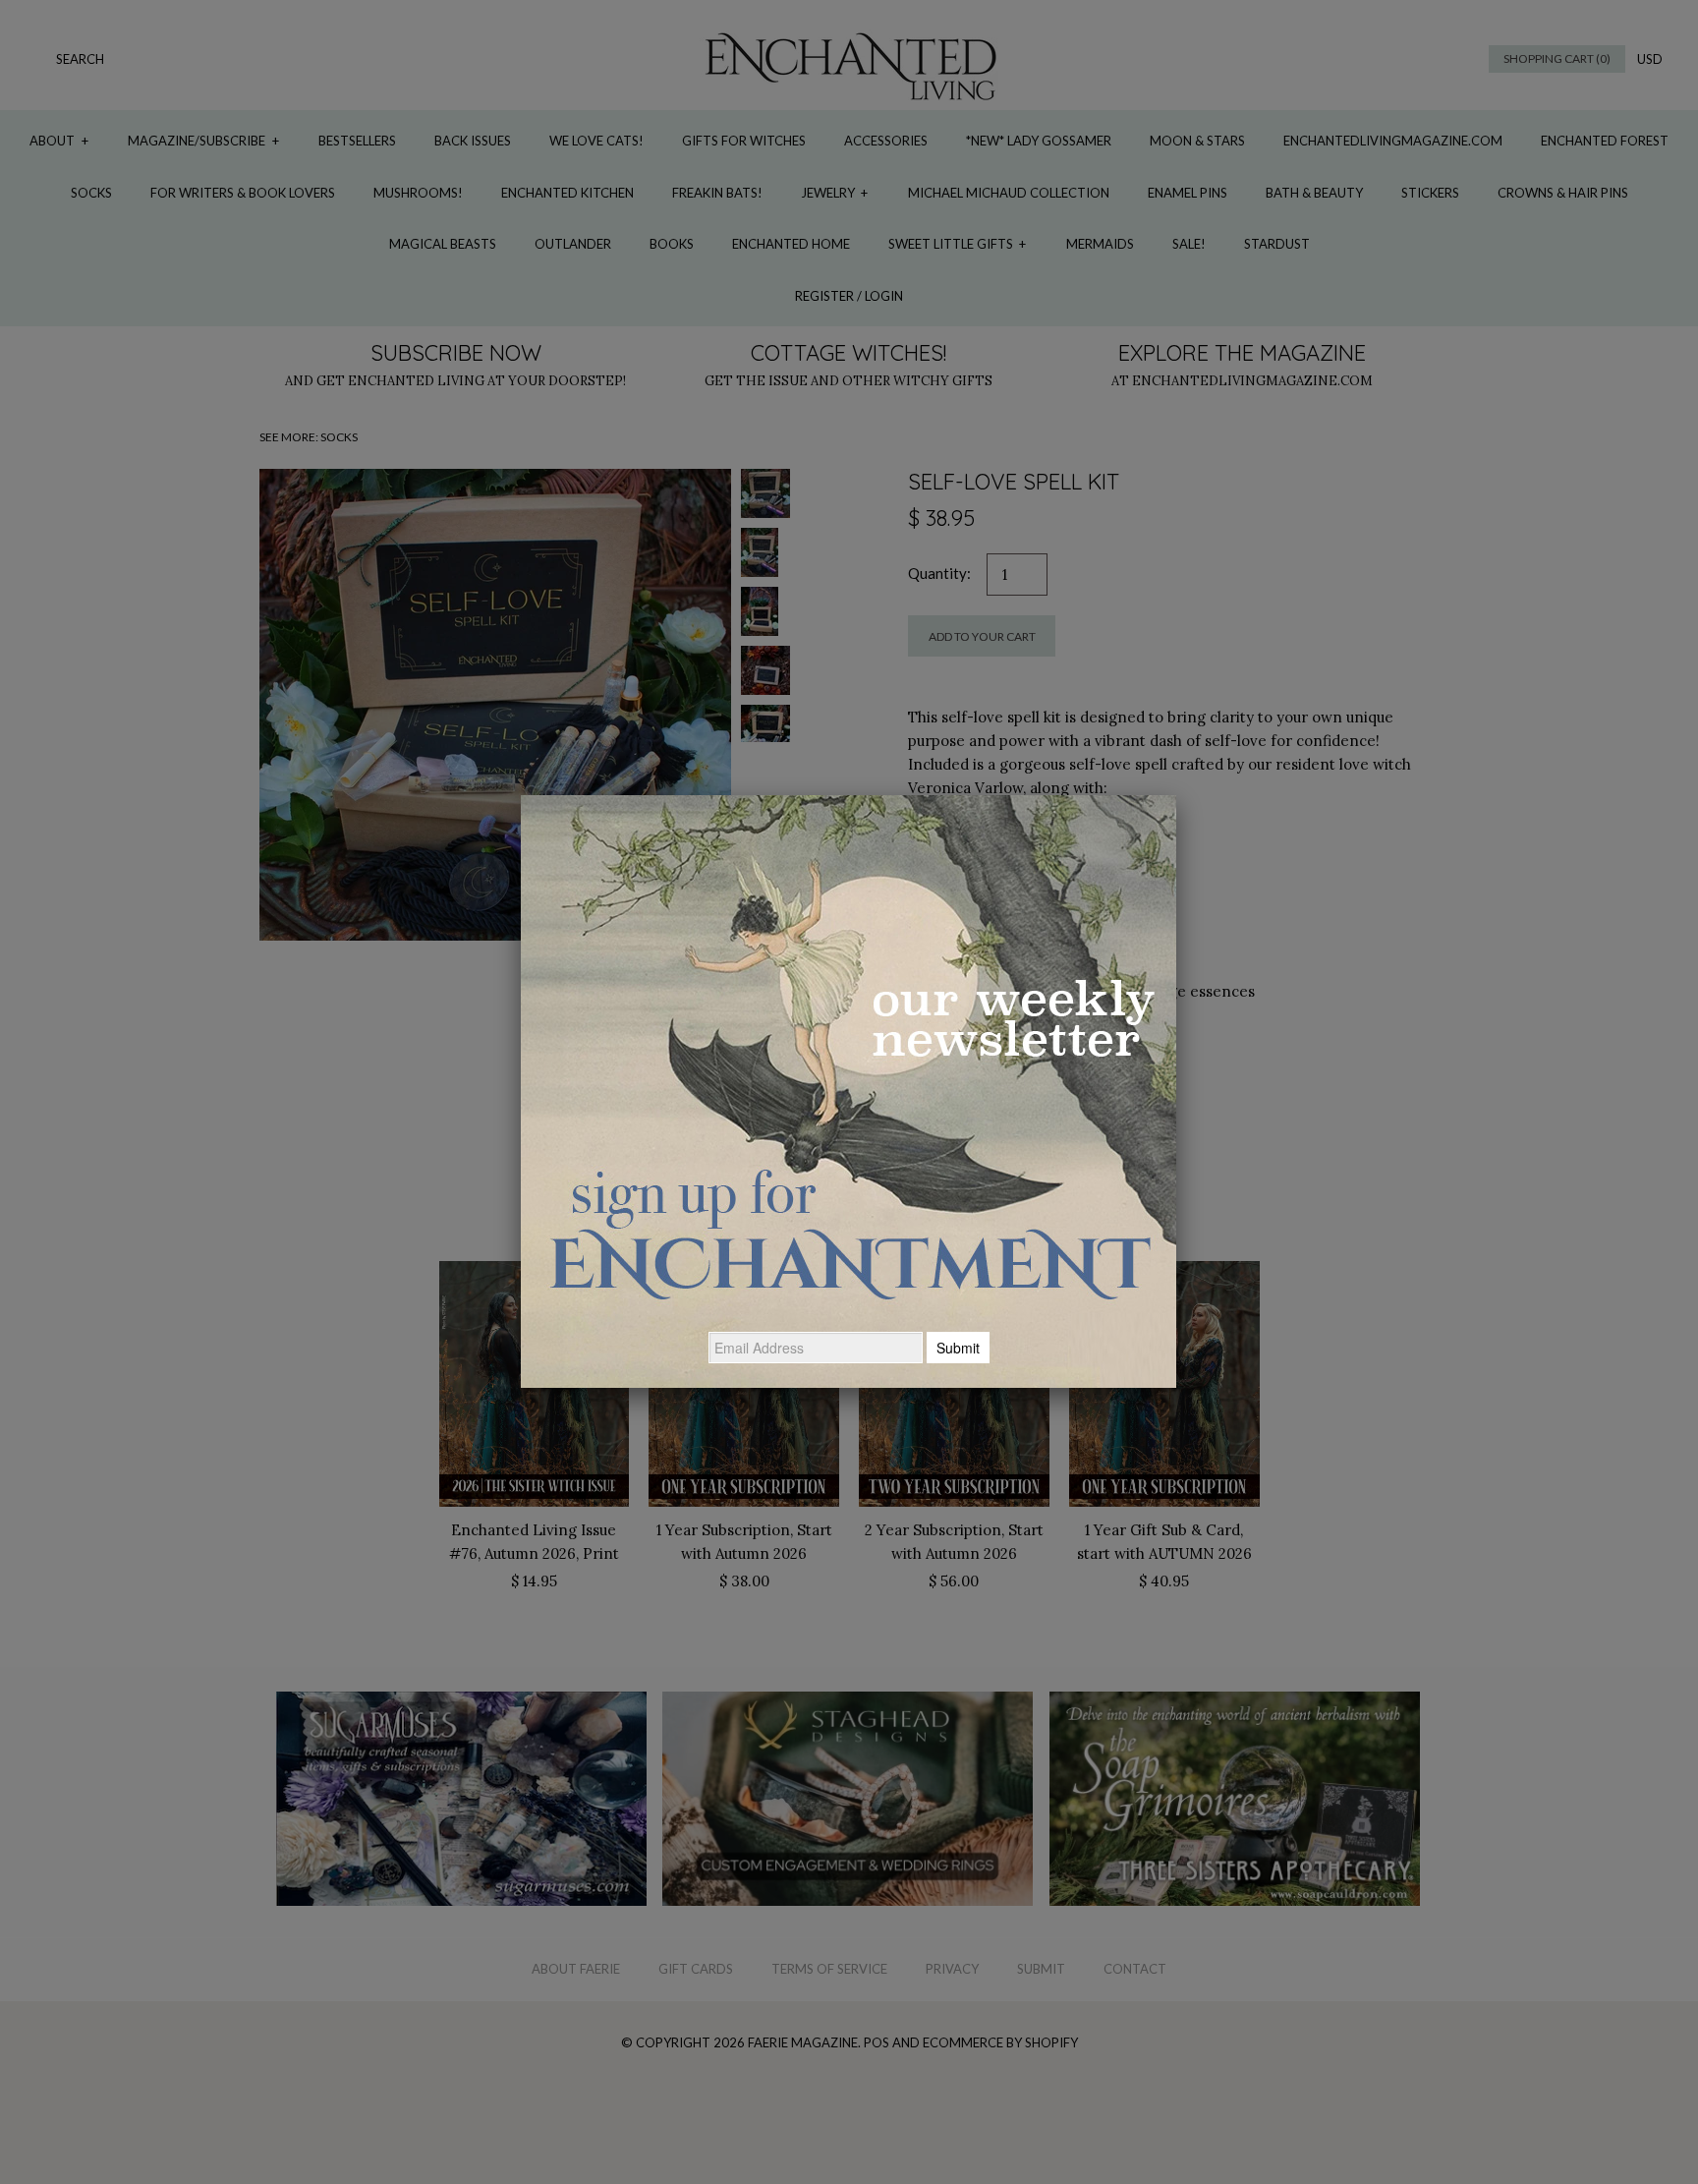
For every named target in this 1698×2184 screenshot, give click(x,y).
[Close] (1176, 795)
